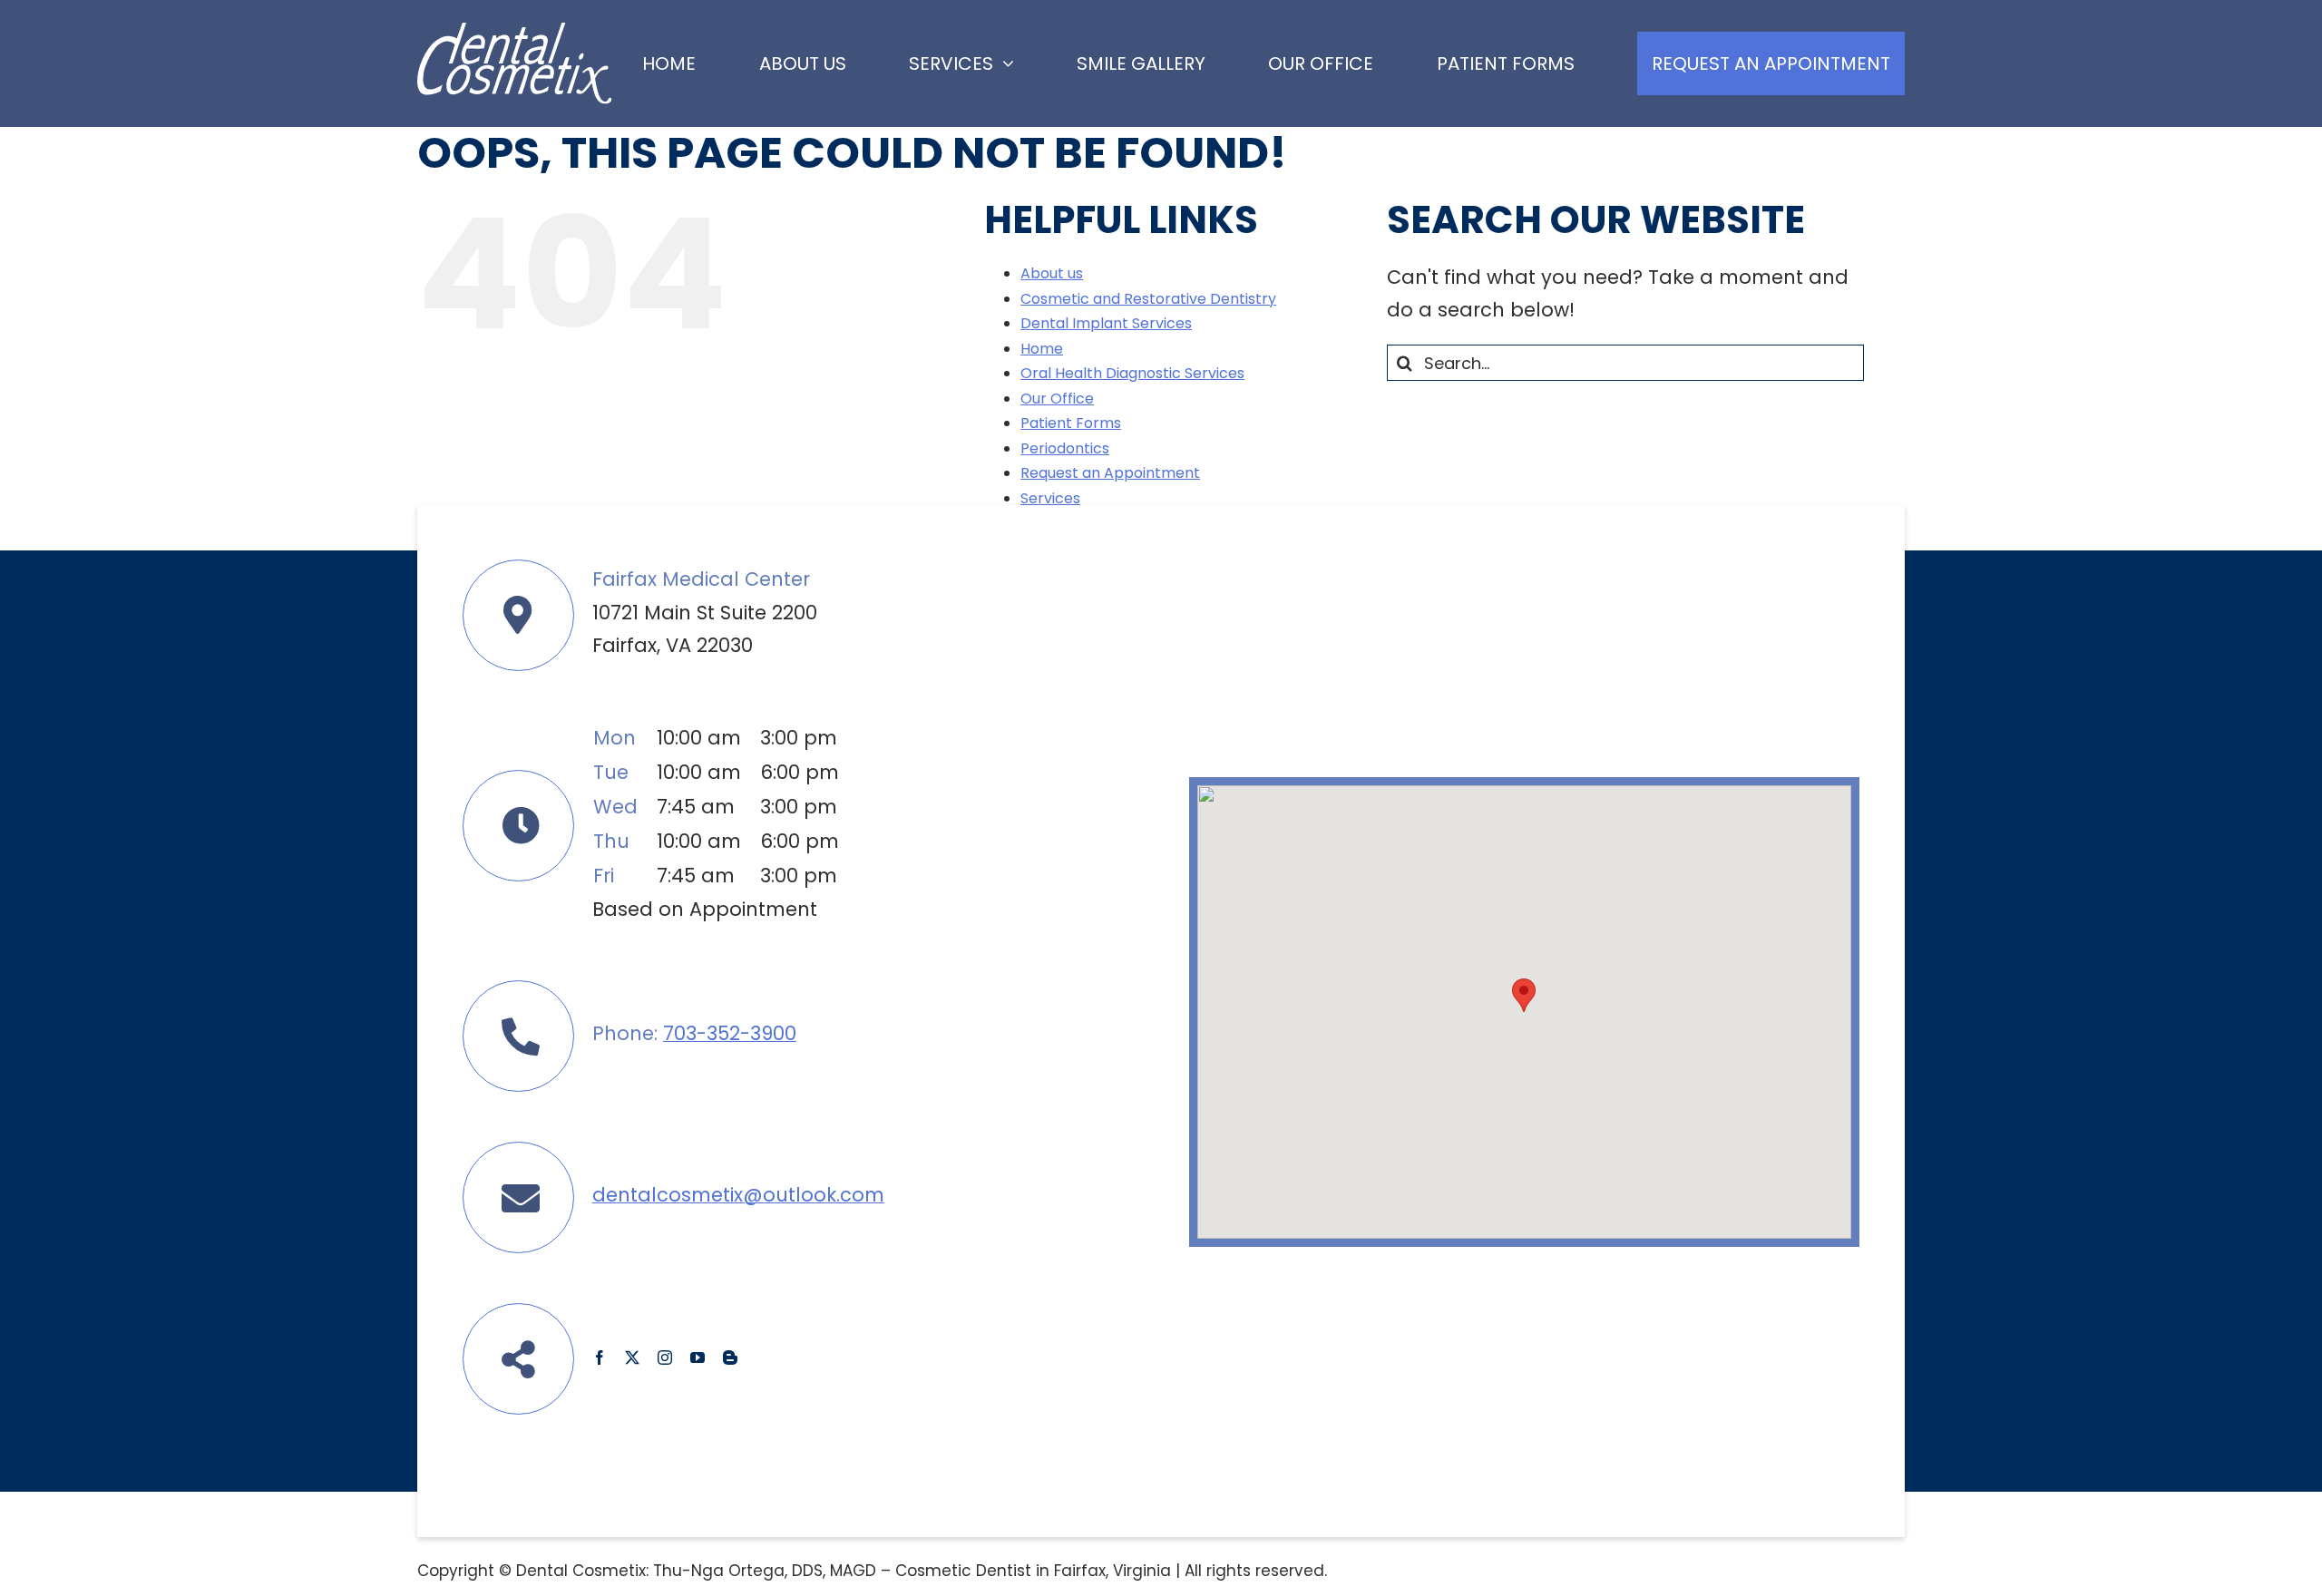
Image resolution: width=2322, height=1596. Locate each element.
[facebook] (600, 1358)
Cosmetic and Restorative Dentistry (1148, 299)
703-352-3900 (730, 1033)
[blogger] (730, 1358)
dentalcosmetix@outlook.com (738, 1195)
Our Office (1057, 399)
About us (1052, 273)
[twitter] (632, 1358)
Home (1042, 349)
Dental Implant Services (1106, 323)
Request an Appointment (1110, 473)
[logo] (515, 32)
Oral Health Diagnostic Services (1132, 373)
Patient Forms (1071, 423)
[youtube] (698, 1358)
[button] (1524, 995)
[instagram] (665, 1358)
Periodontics (1065, 448)
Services (1050, 498)
